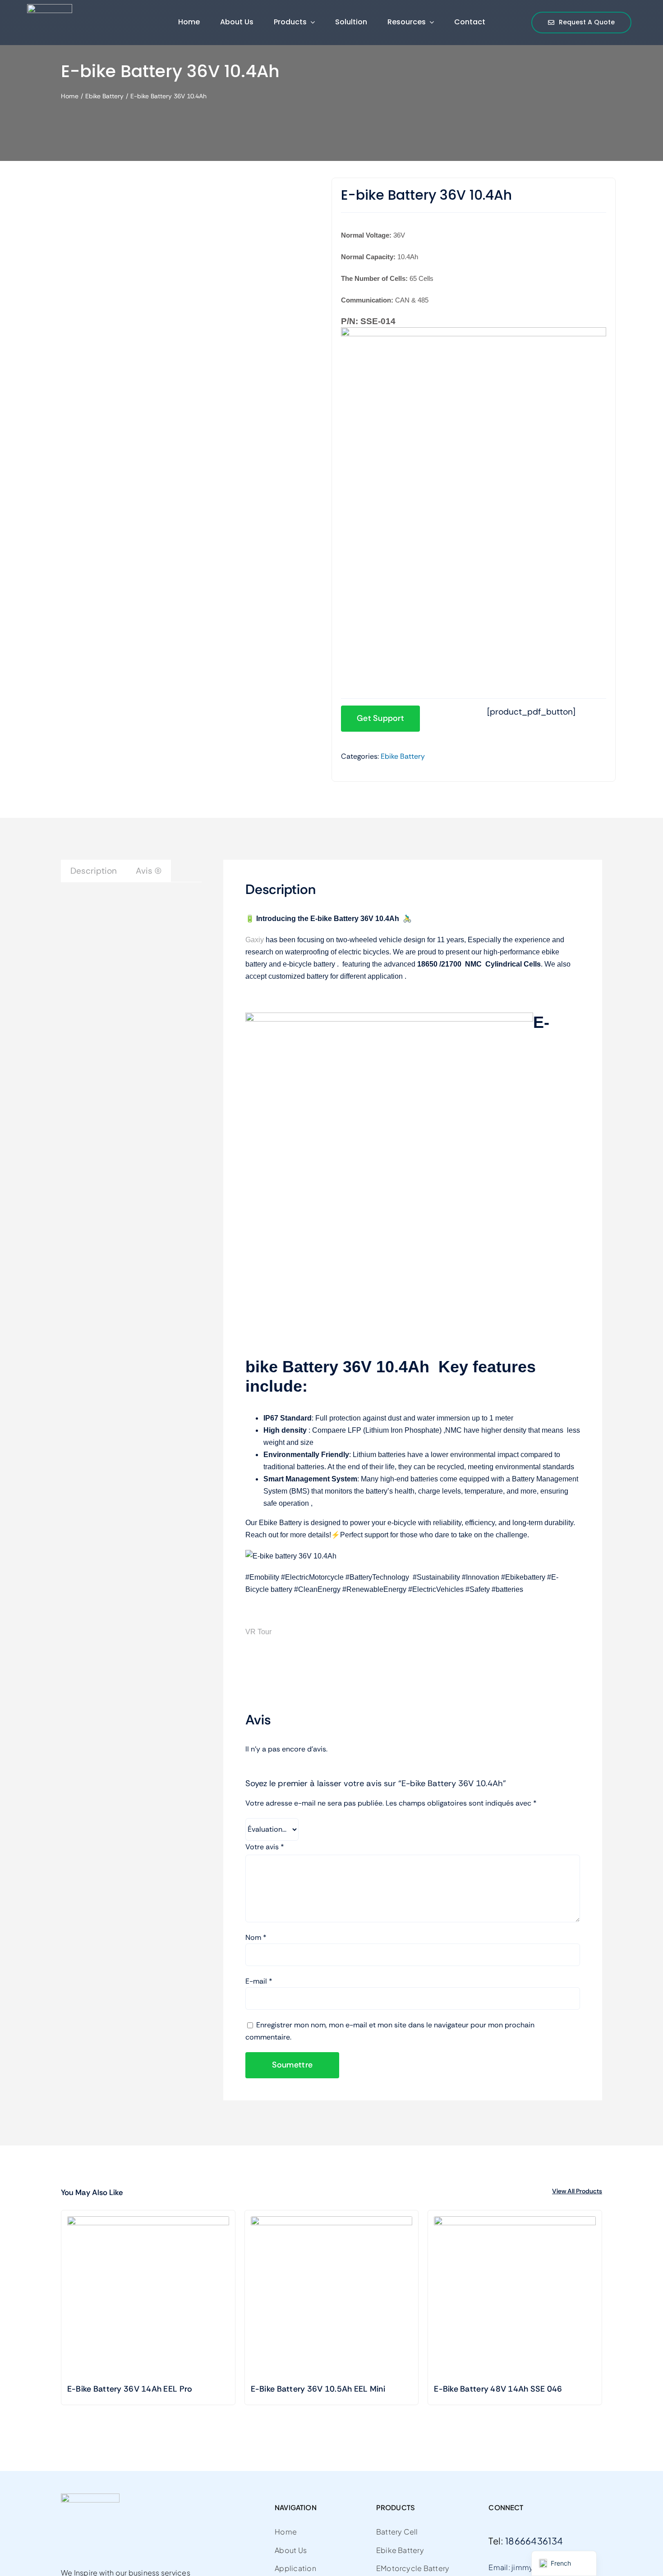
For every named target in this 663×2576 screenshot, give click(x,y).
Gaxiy (255, 940)
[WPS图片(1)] (145, 197)
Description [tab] (94, 871)
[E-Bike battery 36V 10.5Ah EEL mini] (332, 2297)
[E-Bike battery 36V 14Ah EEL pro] (148, 2297)
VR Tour (258, 1632)
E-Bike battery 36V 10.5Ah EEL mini (318, 2389)
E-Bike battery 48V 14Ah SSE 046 (498, 2389)
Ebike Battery (403, 756)
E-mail (259, 1981)
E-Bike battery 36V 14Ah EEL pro (130, 2389)
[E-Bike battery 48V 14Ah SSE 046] (515, 2297)
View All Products (577, 2191)
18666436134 (534, 2541)
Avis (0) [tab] (149, 871)
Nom (256, 1937)
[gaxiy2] (50, 8)
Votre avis (265, 1847)
